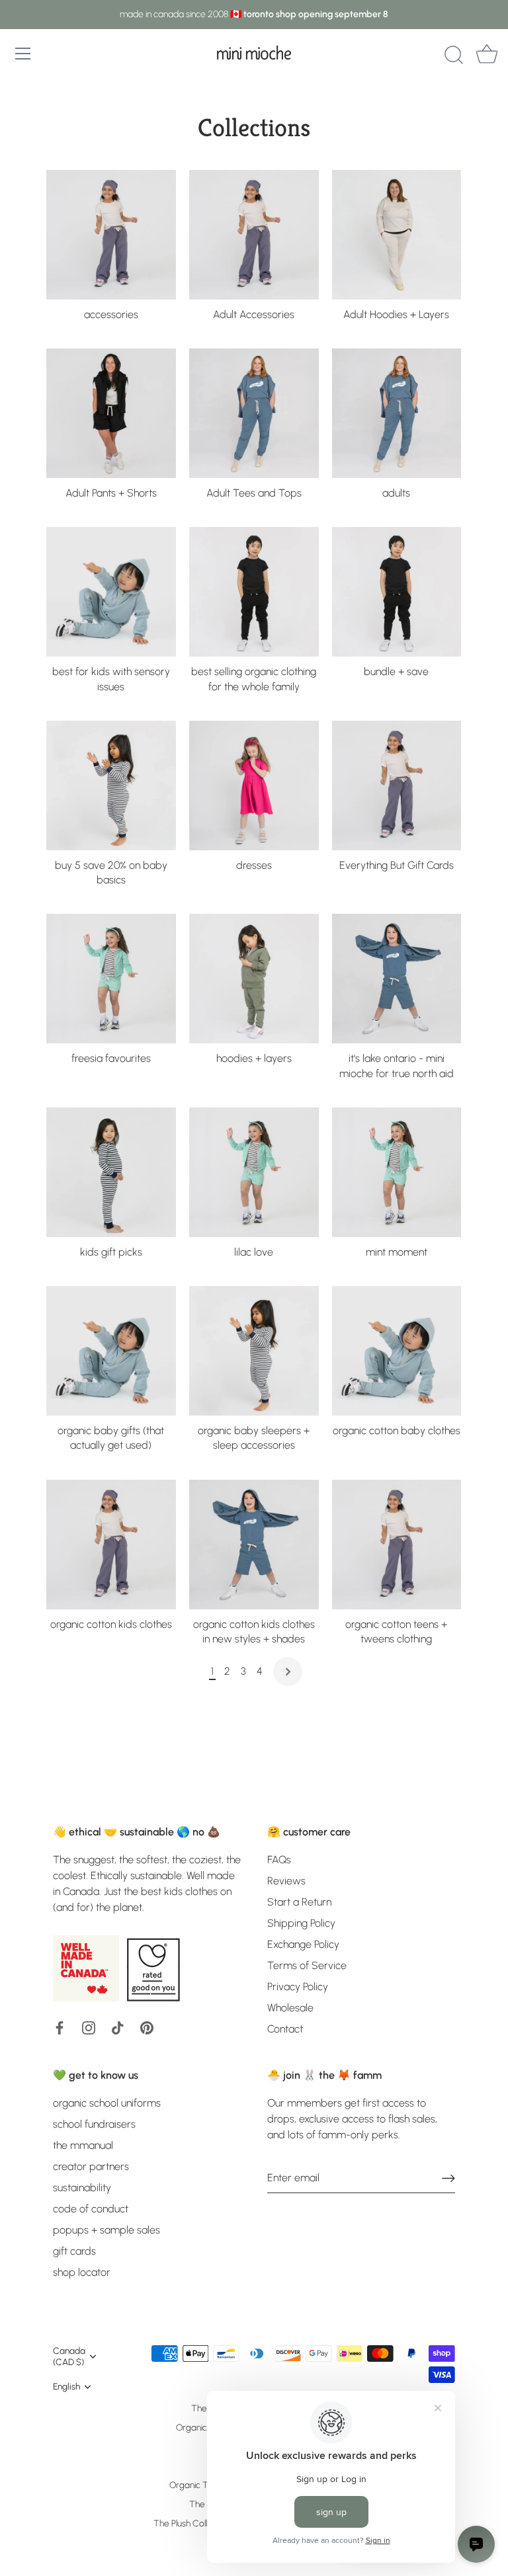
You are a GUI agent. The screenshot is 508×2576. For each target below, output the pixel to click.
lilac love (254, 1252)
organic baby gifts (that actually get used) (111, 1438)
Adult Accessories (254, 314)
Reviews (286, 1881)
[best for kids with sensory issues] (111, 592)
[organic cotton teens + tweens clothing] (397, 1545)
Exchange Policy (303, 1944)
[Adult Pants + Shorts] (111, 413)
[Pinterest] (147, 2027)
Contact (285, 2029)
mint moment (397, 1252)
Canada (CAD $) (69, 2356)
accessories (111, 314)
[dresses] (254, 785)
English (66, 2386)
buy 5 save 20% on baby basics (111, 872)
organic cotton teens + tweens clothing (396, 1631)
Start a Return (299, 1902)
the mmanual (83, 2145)
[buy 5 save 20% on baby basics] (111, 785)
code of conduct (91, 2209)
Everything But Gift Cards (397, 865)
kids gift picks (111, 1252)
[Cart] (487, 56)
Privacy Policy (298, 1987)
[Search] (454, 56)
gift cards (74, 2251)
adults (396, 493)
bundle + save (396, 671)
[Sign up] (448, 2178)
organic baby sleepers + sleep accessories (254, 1438)
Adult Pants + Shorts (111, 493)
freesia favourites (111, 1058)
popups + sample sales (106, 2230)
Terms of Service (307, 1965)
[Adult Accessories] (254, 235)
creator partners (91, 2166)
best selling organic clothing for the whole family (254, 679)
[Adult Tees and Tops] (254, 413)
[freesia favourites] (111, 979)
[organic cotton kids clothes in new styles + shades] (254, 1545)
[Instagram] (89, 2027)
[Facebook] (60, 2027)
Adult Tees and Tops (254, 493)
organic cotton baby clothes (397, 1430)
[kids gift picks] (111, 1172)
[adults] (397, 413)
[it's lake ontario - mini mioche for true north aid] (397, 979)
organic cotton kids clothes (111, 1624)
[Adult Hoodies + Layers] (397, 235)
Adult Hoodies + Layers (396, 314)
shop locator (82, 2272)
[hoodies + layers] (254, 979)
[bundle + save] (397, 592)
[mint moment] (397, 1172)
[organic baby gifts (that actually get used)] (111, 1351)
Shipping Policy (301, 1923)
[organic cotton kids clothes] (111, 1545)
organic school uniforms (107, 2103)
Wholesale (290, 2008)
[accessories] (111, 235)
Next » (288, 1671)
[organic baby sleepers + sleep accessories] (254, 1351)
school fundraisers (94, 2124)
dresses (254, 865)
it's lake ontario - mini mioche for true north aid (397, 1066)
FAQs (279, 1860)
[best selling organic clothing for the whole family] (254, 592)
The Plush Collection (192, 2523)
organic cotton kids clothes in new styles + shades (254, 1631)
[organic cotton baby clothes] (397, 1351)
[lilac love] (254, 1172)
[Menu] (23, 54)
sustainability (82, 2188)
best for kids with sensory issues (111, 679)
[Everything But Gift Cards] (397, 785)
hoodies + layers (254, 1058)
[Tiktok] (118, 2027)
